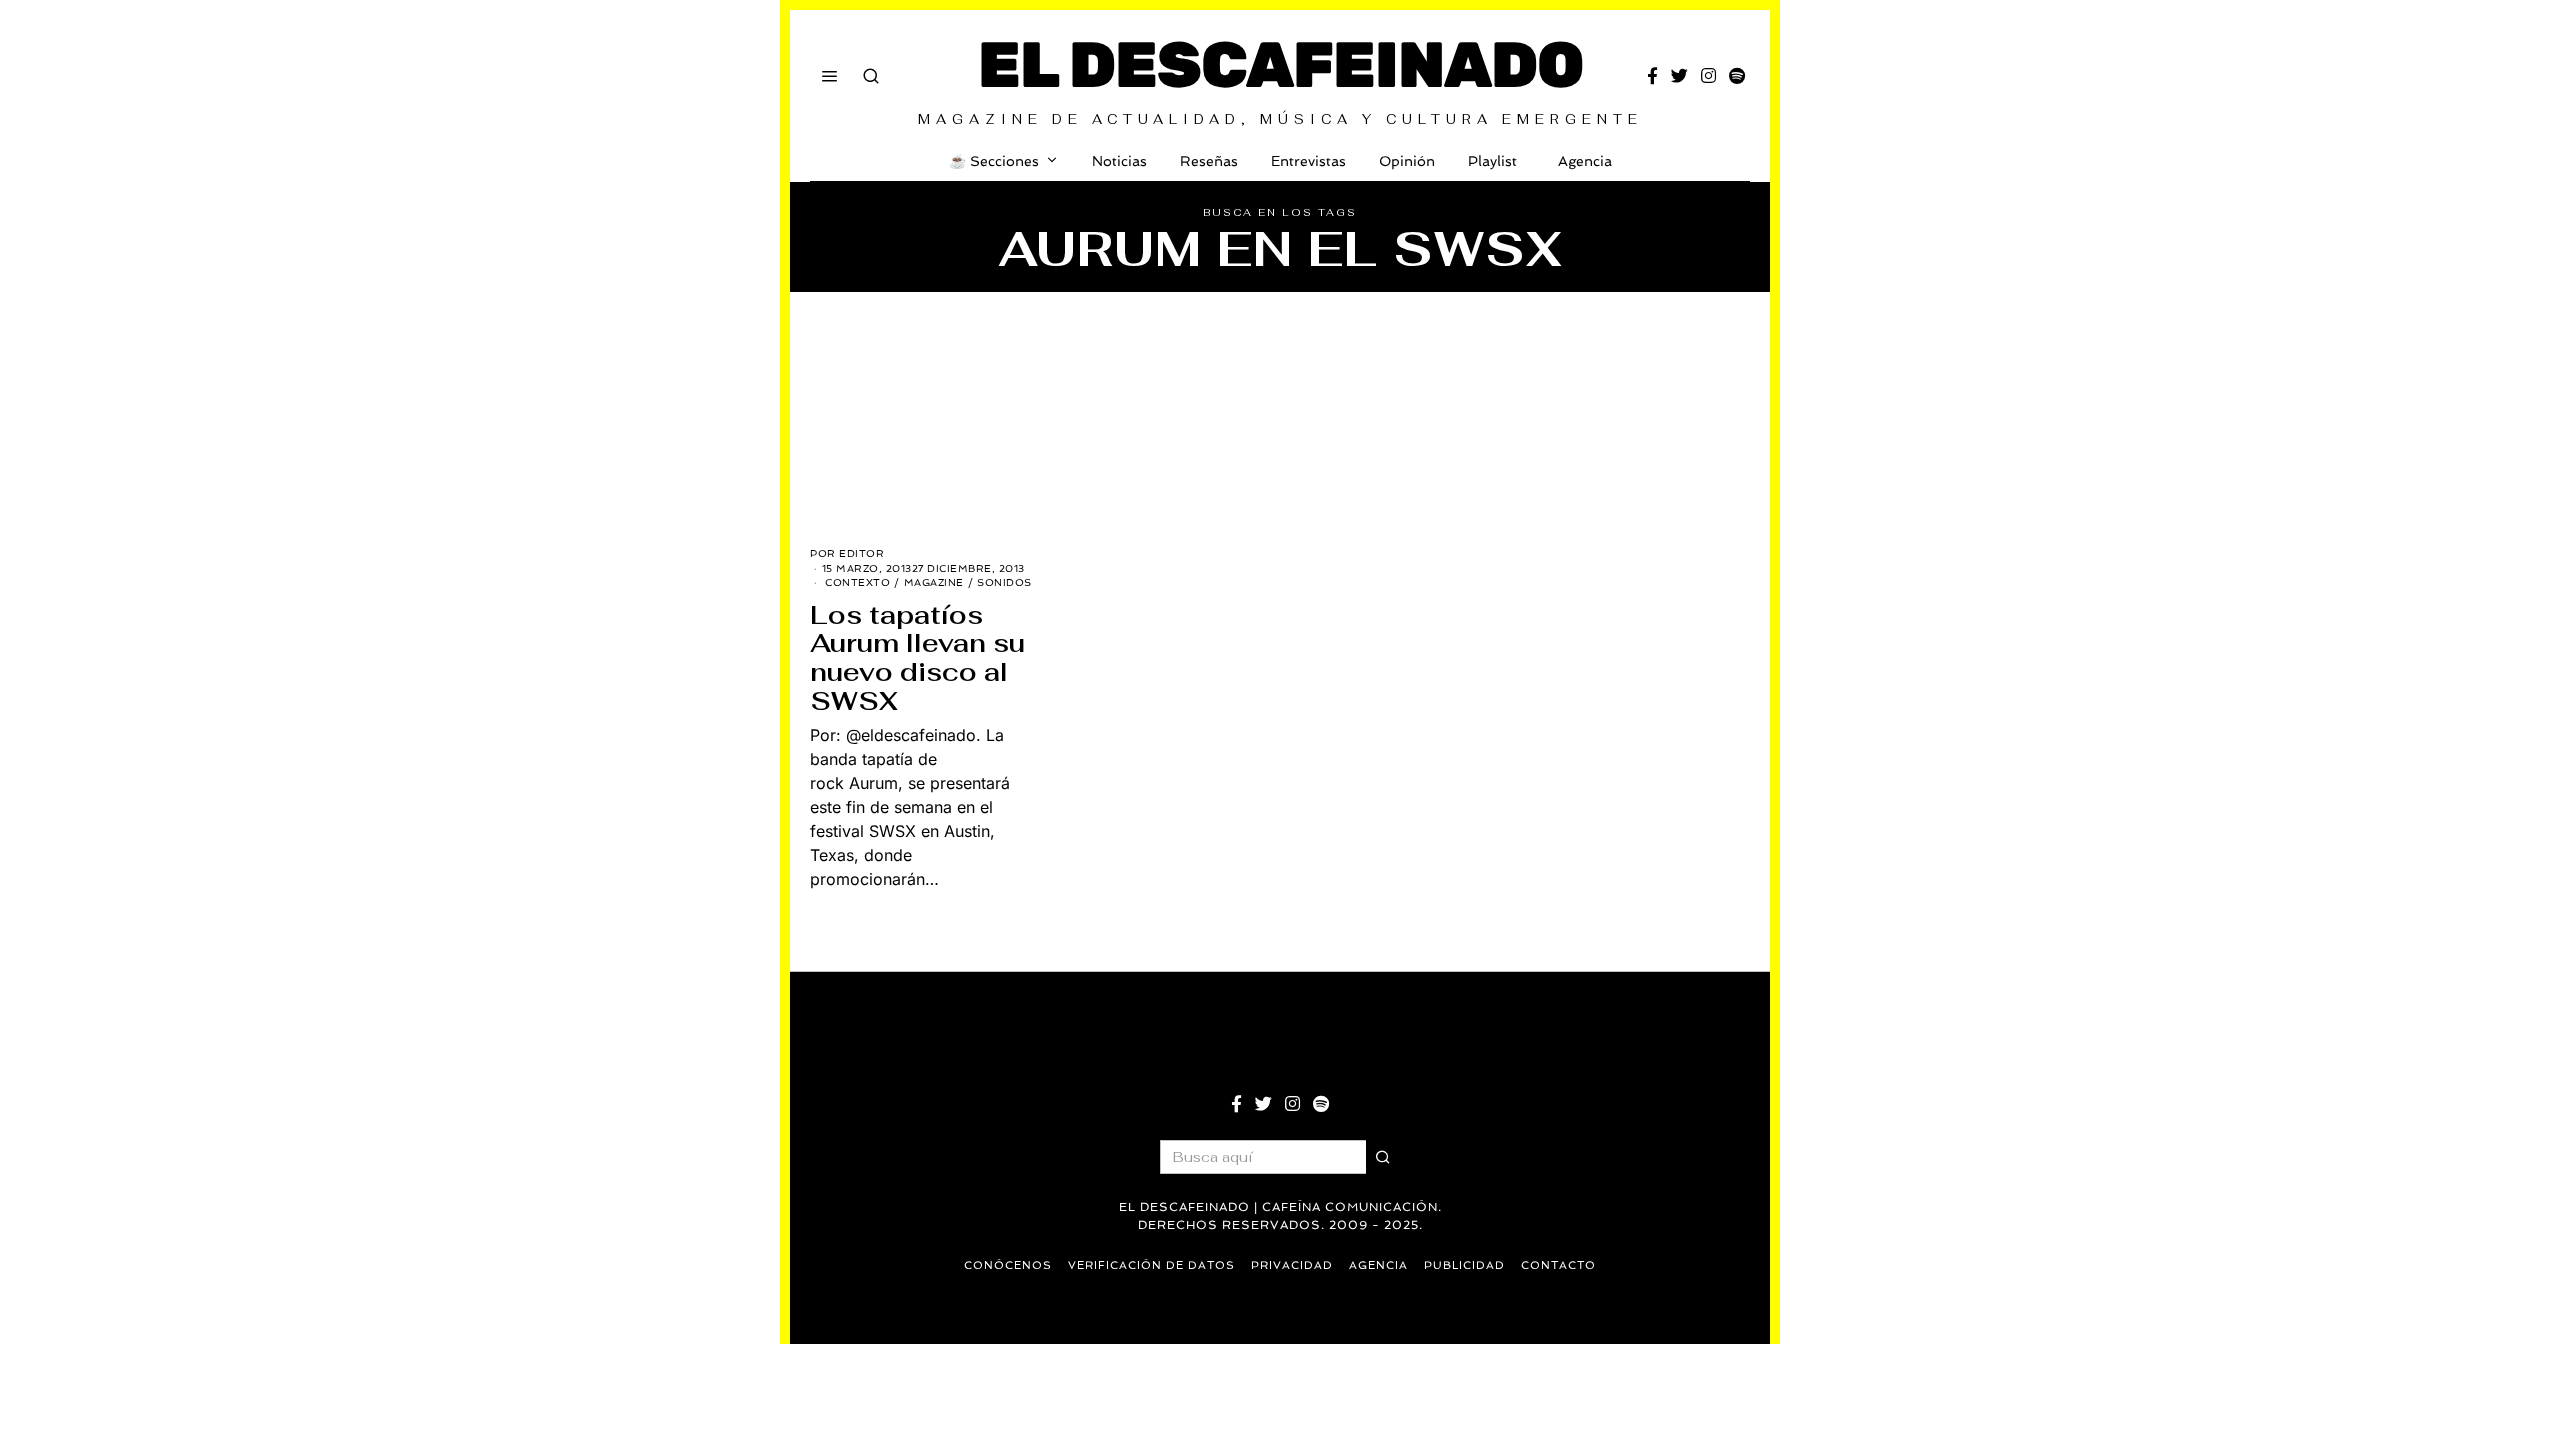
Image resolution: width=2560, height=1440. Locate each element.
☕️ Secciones (994, 161)
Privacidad (1292, 1265)
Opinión (1407, 161)
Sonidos (1004, 582)
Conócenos (1008, 1265)
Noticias (1119, 161)
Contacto (1558, 1265)
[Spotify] (1737, 76)
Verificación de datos (1151, 1265)
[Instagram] (1708, 76)
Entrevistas (1308, 161)
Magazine (934, 582)
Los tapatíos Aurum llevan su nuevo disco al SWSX (917, 658)
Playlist (1492, 161)
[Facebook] (1652, 76)
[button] (1383, 1157)
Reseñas (1209, 161)
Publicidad (1464, 1265)
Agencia (1585, 161)
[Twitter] (1679, 76)
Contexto (857, 582)
